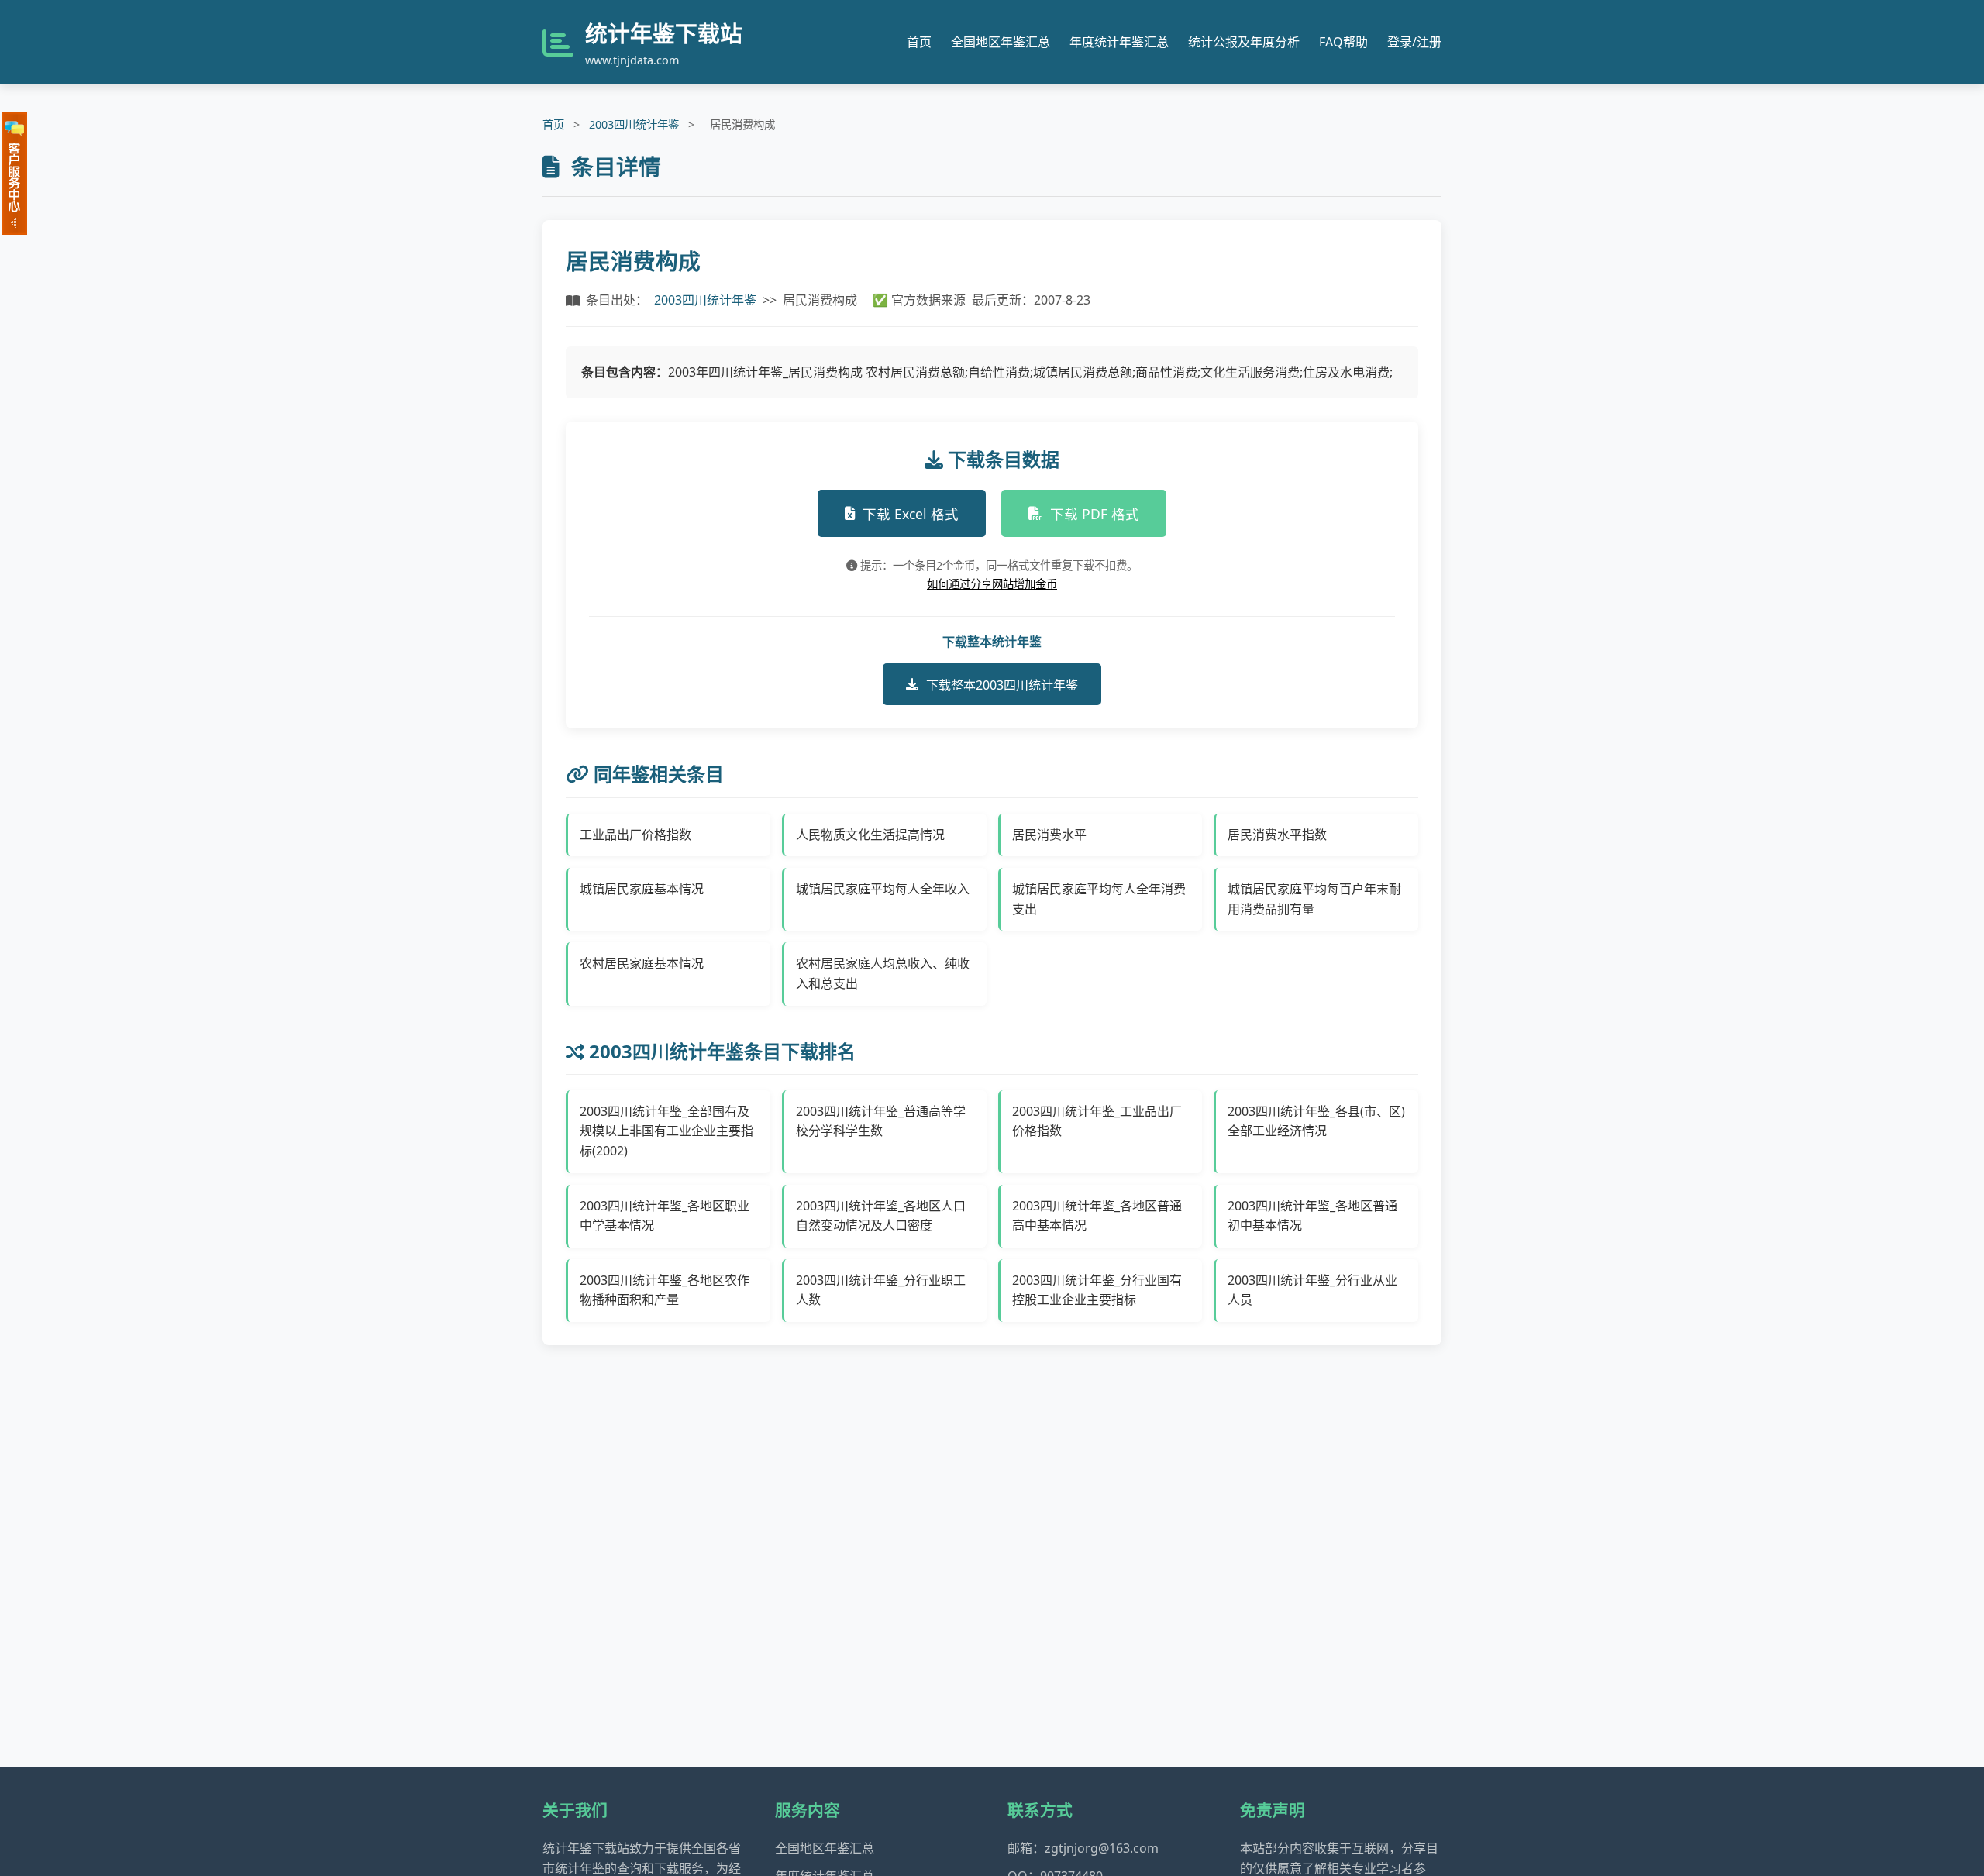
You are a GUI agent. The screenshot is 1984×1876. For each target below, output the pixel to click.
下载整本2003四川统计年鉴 (1002, 685)
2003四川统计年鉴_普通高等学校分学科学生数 (881, 1121)
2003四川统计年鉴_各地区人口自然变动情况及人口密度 (881, 1216)
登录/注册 (1414, 42)
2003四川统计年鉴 (634, 124)
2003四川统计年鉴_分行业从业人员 (1312, 1290)
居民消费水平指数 (1277, 835)
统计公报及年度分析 (1244, 42)
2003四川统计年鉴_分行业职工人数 (881, 1290)
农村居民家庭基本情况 (642, 963)
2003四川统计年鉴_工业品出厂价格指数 (1097, 1121)
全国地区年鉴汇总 (1001, 42)
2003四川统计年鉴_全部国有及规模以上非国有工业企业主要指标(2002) (666, 1131)
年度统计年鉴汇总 (1119, 42)
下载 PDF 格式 (1095, 514)
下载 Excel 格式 (911, 514)
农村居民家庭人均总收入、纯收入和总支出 (883, 973)
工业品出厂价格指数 (635, 835)
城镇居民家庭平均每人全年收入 (883, 889)
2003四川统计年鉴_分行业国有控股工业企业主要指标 (1097, 1290)
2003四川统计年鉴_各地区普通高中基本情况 (1097, 1216)
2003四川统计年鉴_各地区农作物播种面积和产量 (665, 1290)
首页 (919, 42)
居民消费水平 (1049, 835)
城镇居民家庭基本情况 (642, 889)
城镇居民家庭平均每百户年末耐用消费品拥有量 (1314, 899)
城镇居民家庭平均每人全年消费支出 (1099, 899)
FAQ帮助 (1343, 42)
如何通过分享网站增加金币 (992, 584)
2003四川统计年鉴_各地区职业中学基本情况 (665, 1216)
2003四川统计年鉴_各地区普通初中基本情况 (1312, 1216)
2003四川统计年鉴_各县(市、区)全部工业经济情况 (1316, 1121)
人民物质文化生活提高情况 (870, 835)
